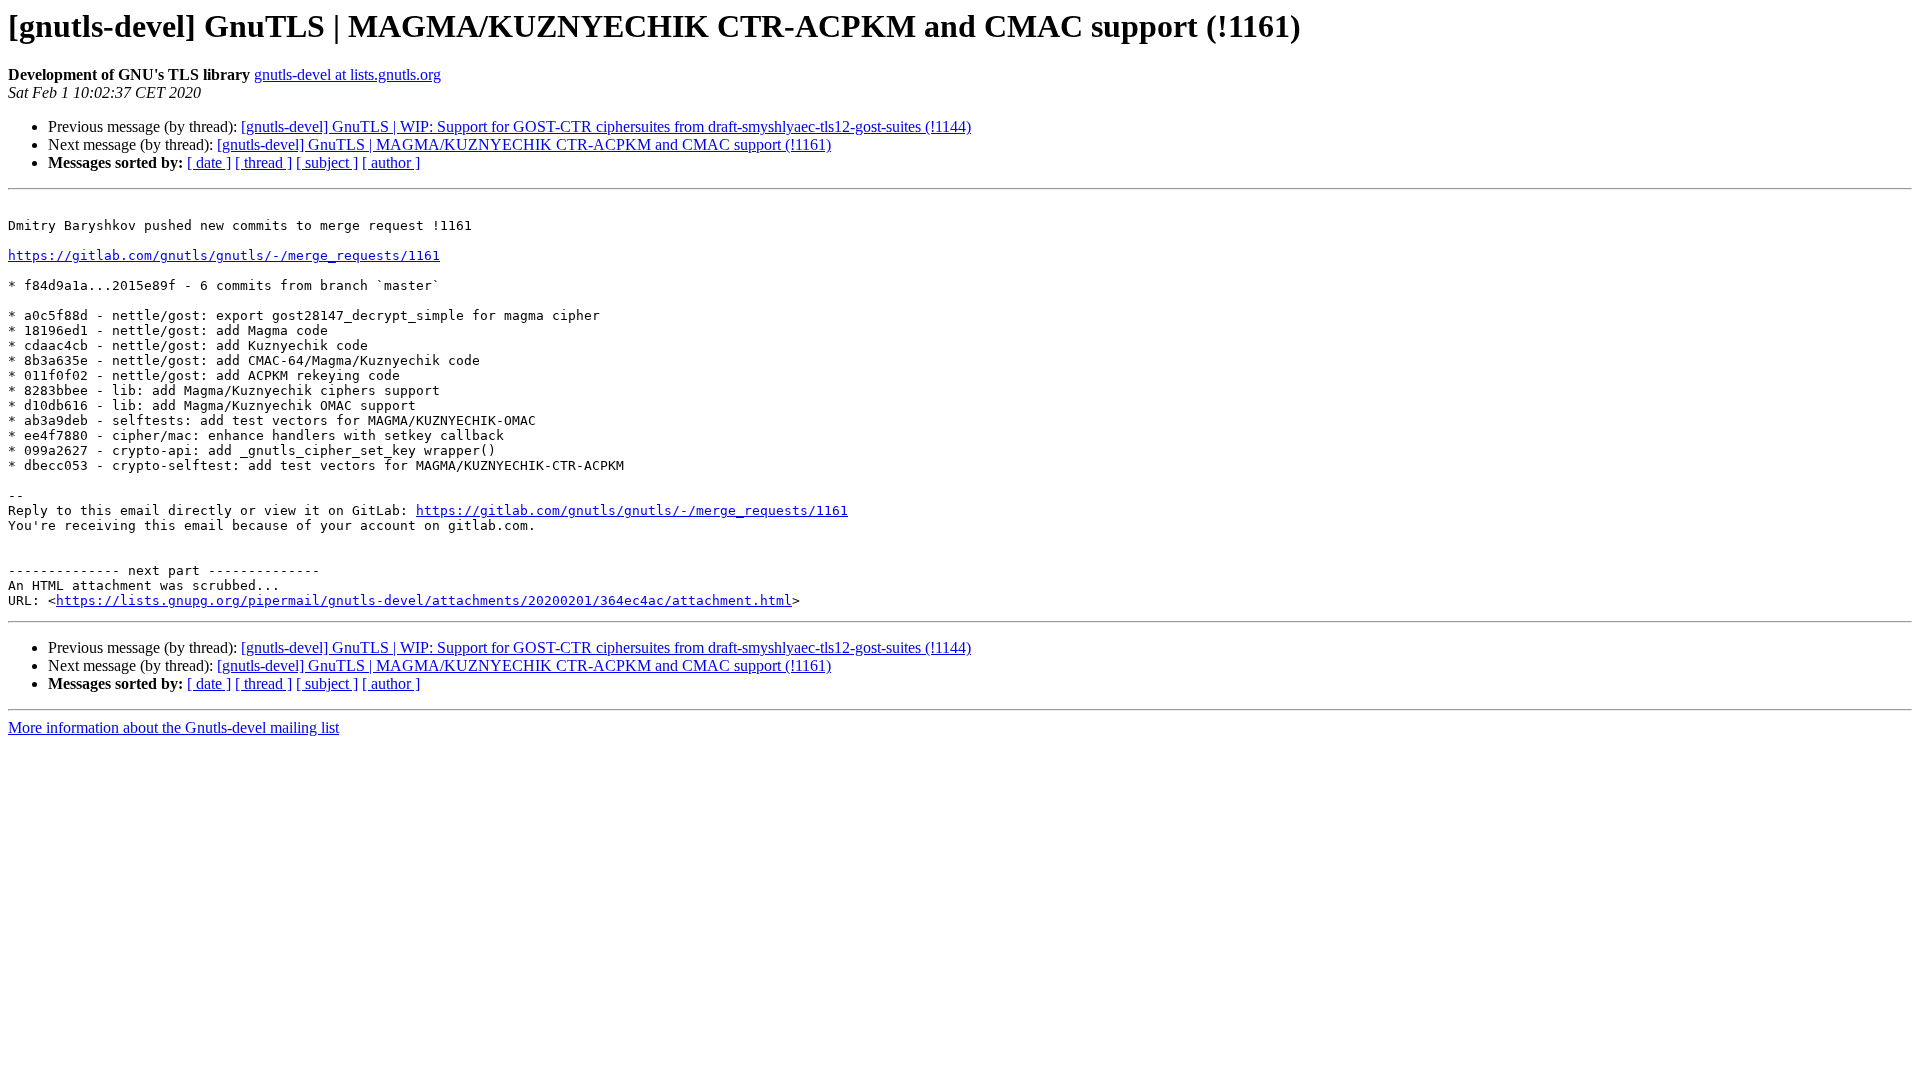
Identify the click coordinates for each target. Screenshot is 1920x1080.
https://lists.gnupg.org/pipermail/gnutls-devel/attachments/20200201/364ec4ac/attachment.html (424, 600)
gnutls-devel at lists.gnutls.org (347, 74)
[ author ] (391, 162)
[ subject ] (327, 162)
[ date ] (209, 162)
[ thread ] (263, 162)
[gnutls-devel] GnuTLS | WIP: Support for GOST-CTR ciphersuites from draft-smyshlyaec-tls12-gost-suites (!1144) (606, 126)
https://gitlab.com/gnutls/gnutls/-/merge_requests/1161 (224, 255)
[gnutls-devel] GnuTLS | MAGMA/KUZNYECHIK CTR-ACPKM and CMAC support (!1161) (524, 144)
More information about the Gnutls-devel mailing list (173, 727)
